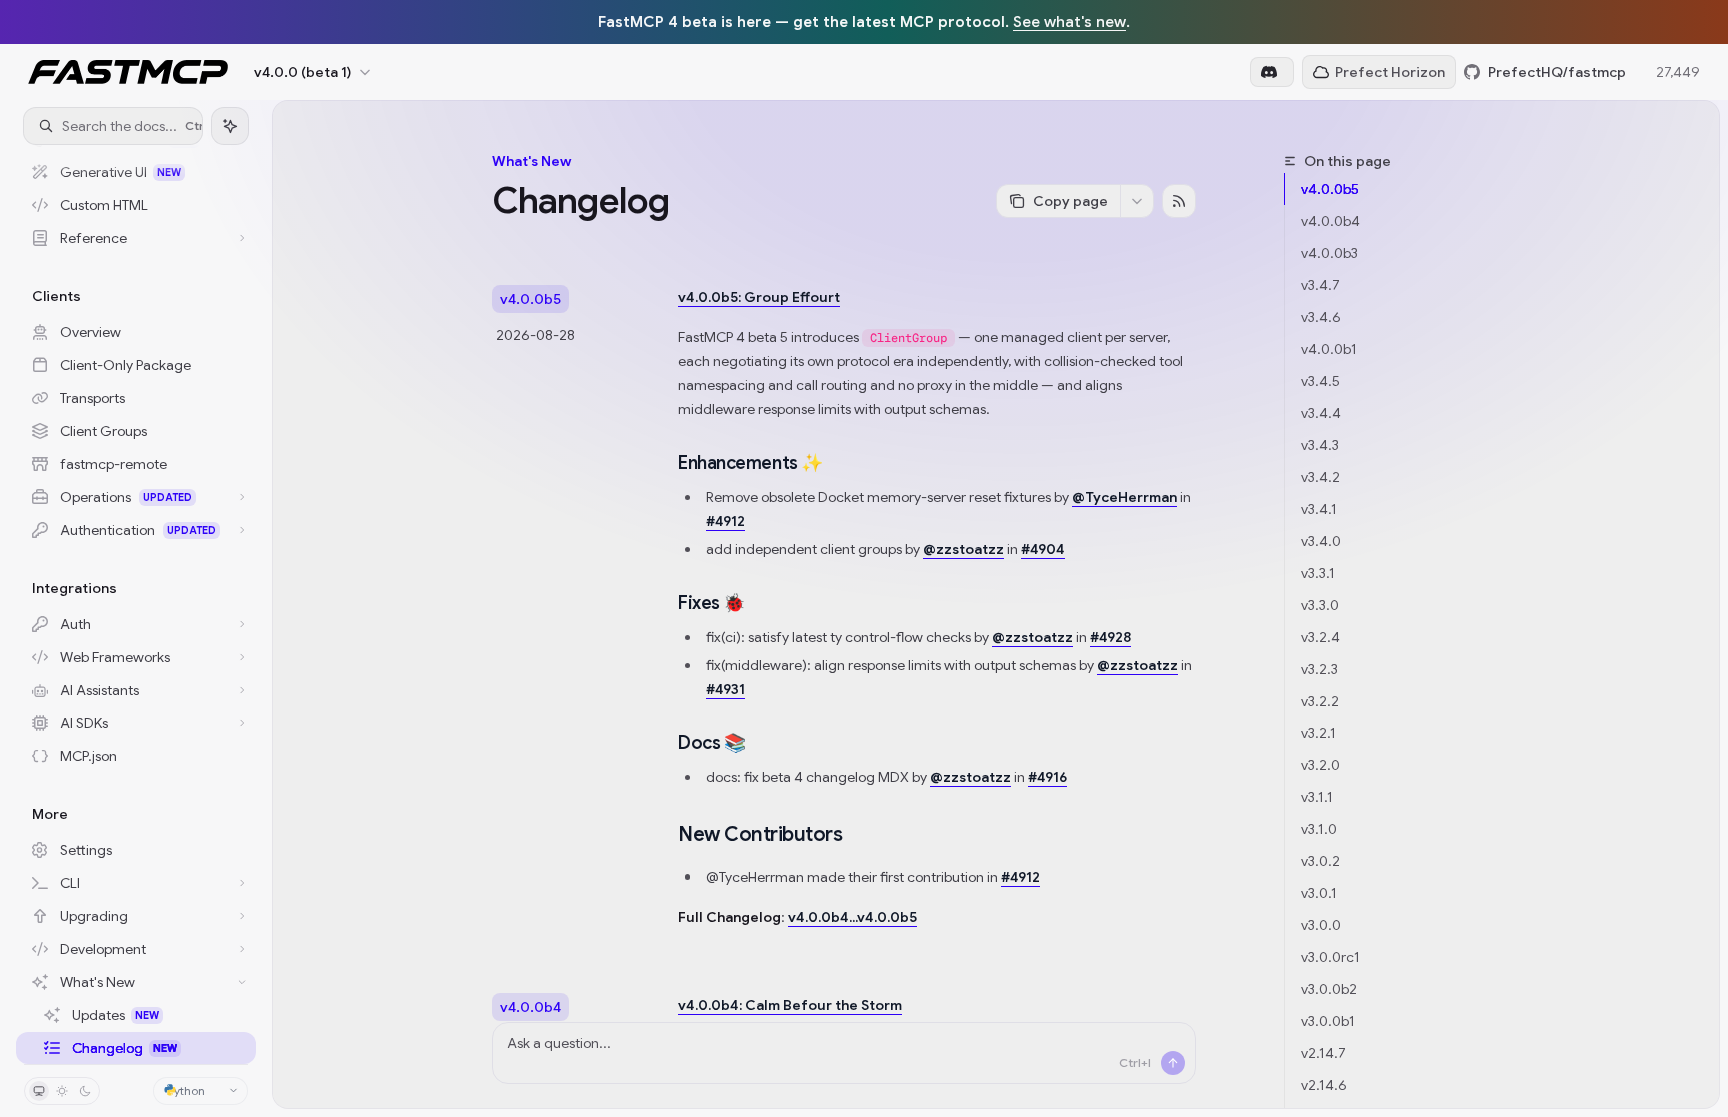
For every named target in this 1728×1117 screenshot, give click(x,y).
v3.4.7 (1320, 285)
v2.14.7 (1323, 1053)
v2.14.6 (1324, 1085)
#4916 (1047, 777)
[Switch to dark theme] (85, 1091)
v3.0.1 (1319, 893)
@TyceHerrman (1124, 497)
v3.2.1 (1318, 733)
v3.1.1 (1317, 797)
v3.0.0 (1321, 925)
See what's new (1069, 21)
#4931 (725, 689)
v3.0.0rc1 (1330, 957)
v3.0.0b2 (1329, 989)
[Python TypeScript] (200, 1091)
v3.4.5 (1320, 381)
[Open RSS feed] (1179, 201)
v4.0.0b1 (1329, 349)
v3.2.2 (1320, 701)
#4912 (725, 521)
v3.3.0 (1320, 605)
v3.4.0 (1321, 541)
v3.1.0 (1319, 829)
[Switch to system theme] (39, 1091)
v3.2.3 (1319, 669)
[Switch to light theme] (62, 1091)
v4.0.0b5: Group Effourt (759, 297)
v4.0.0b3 (1329, 253)
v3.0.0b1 (1328, 1021)
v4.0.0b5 (1330, 189)
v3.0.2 (1320, 861)
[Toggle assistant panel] (230, 126)
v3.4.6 (1321, 317)
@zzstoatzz (963, 549)
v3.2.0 (1320, 765)
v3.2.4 (1320, 637)
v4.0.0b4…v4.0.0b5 (852, 917)
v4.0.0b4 (1330, 221)
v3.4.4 (1321, 413)
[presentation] (136, 604)
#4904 (1043, 549)
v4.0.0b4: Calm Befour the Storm (790, 1005)
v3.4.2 (1320, 477)
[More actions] (1137, 201)
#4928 (1110, 637)
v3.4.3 (1320, 445)
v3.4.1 (1319, 509)
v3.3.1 (1318, 573)
